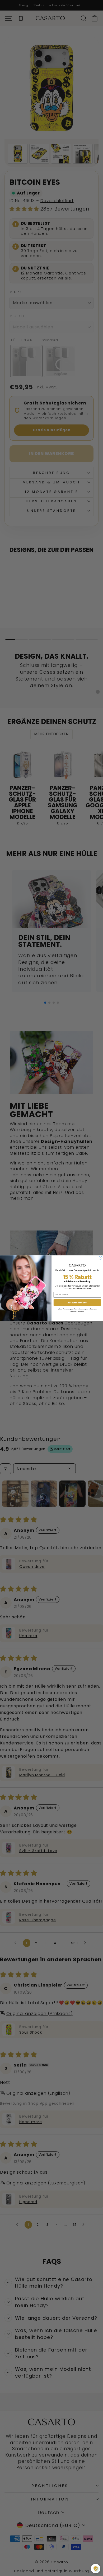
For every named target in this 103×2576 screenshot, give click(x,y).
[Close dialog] (100, 1258)
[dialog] (96, 2569)
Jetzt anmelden (77, 1302)
